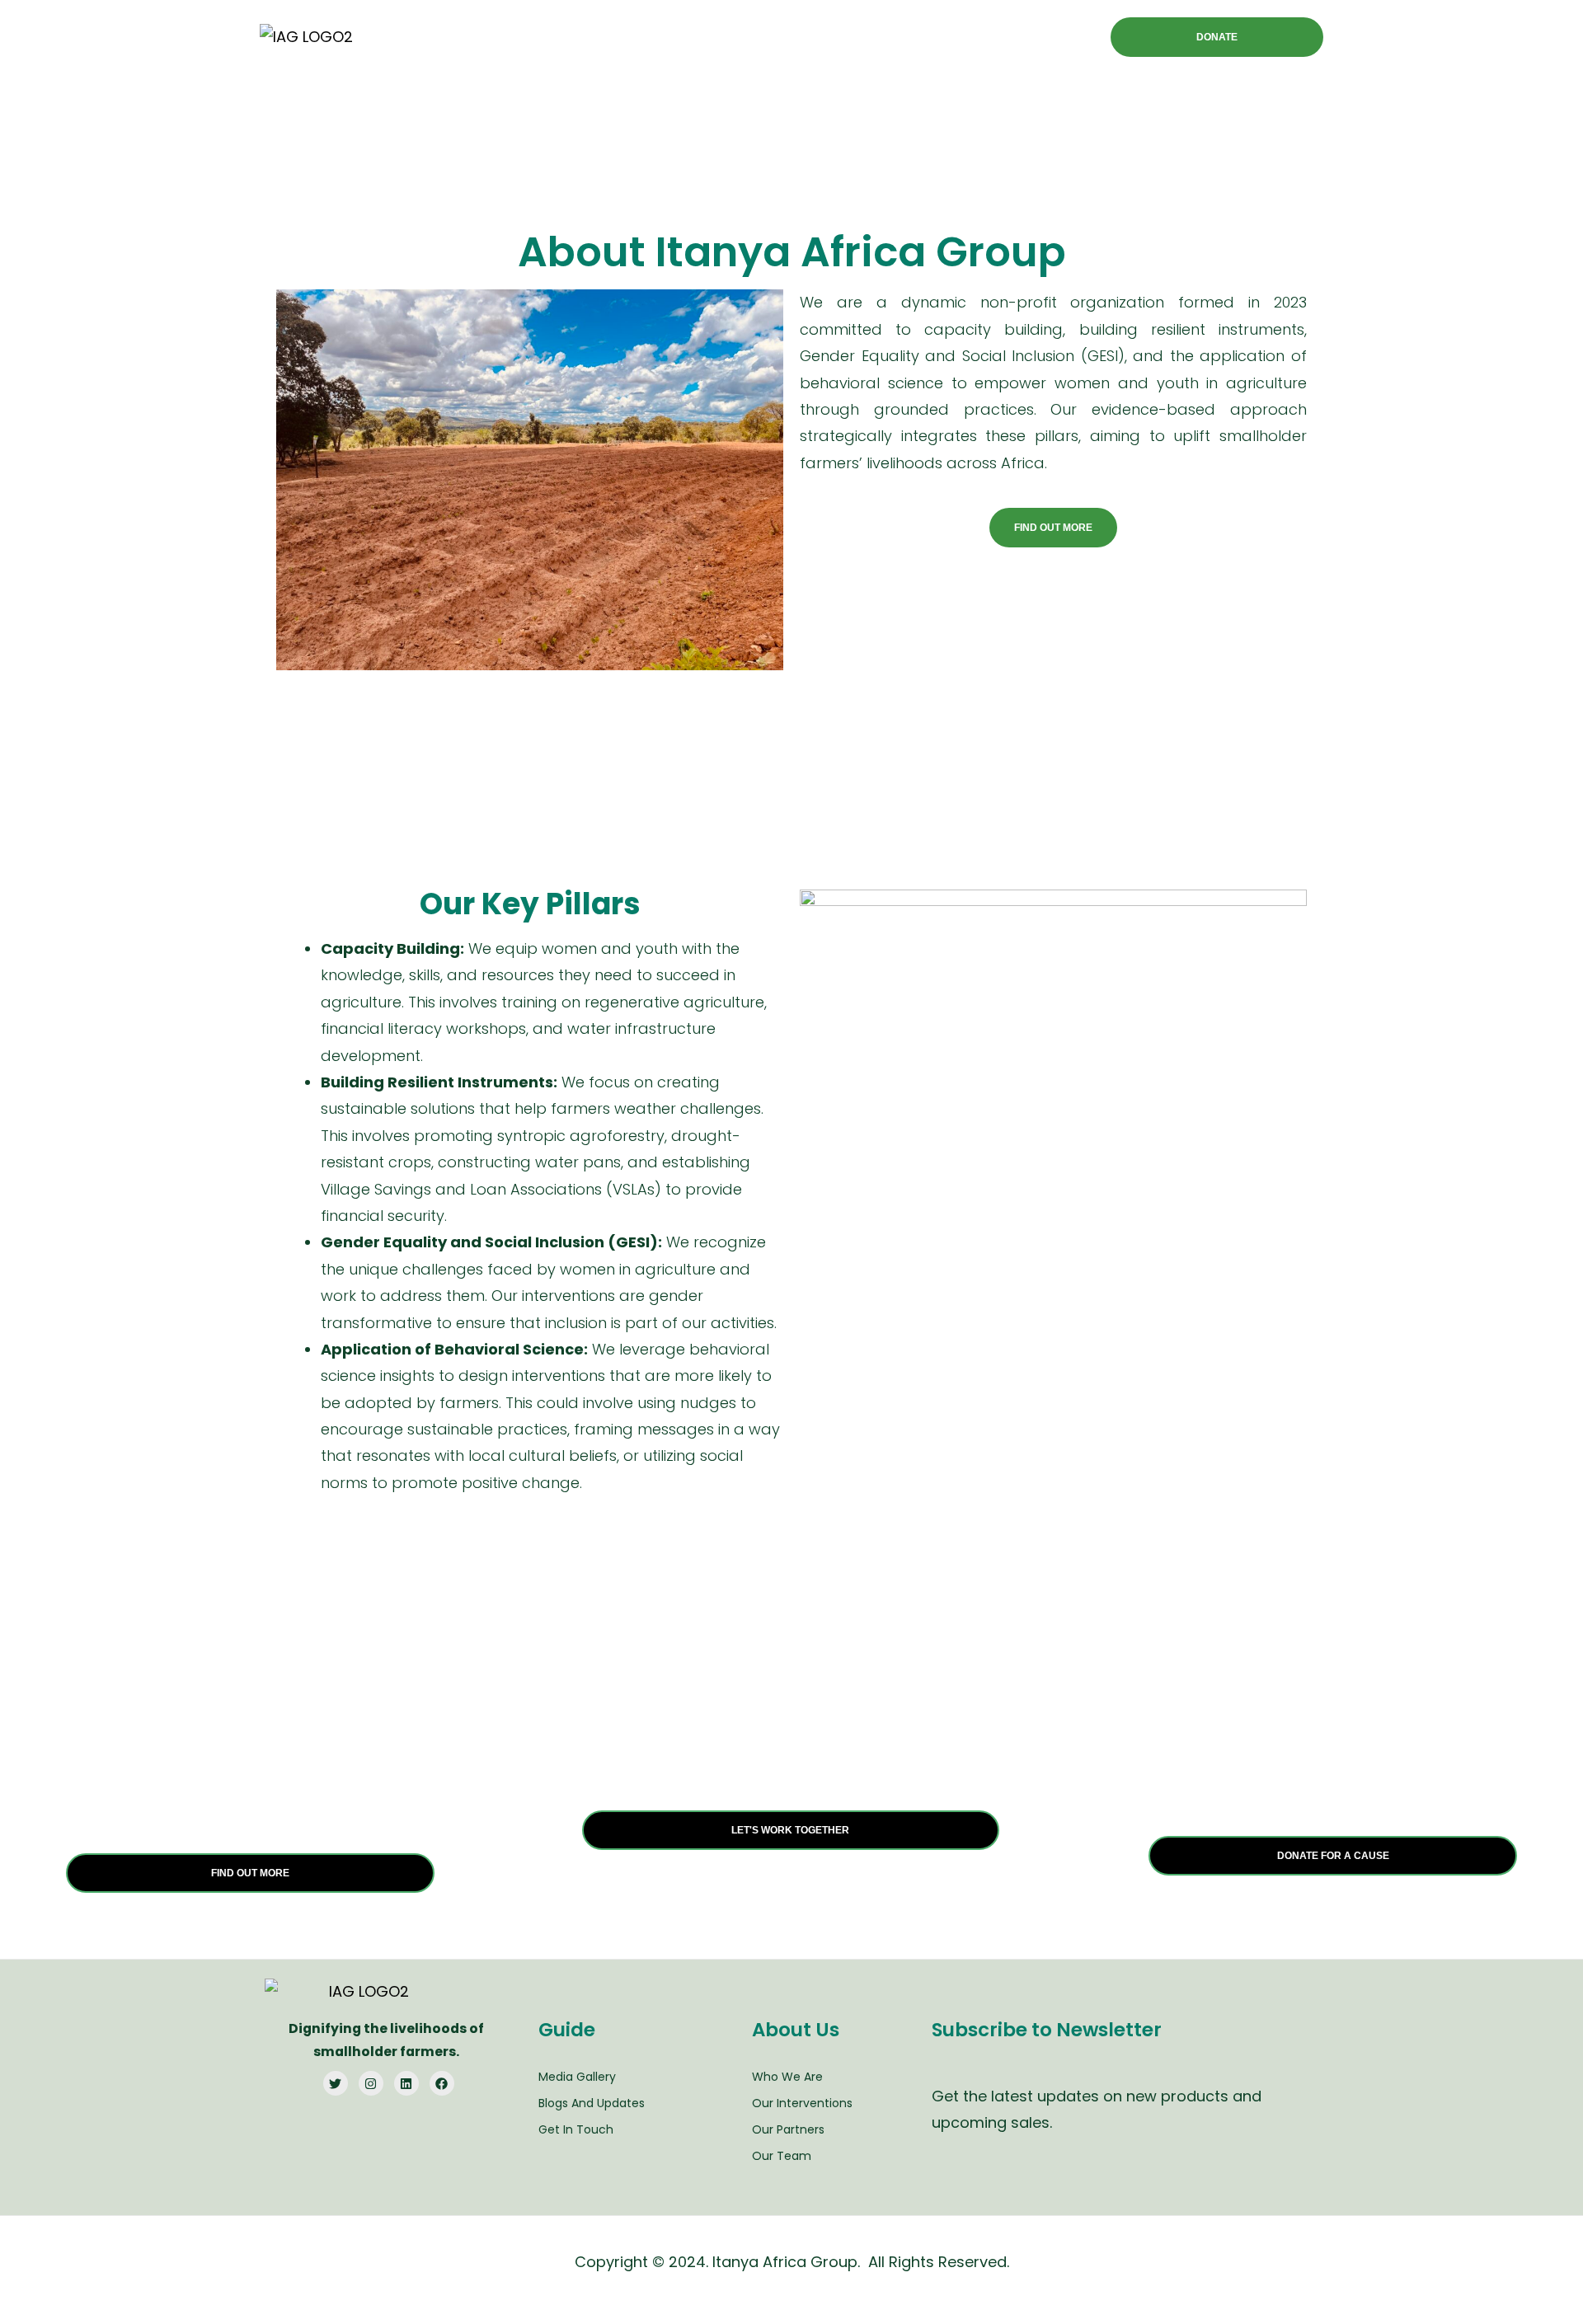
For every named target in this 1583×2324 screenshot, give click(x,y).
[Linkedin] (406, 2083)
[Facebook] (442, 2083)
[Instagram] (371, 2083)
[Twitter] (336, 2083)
